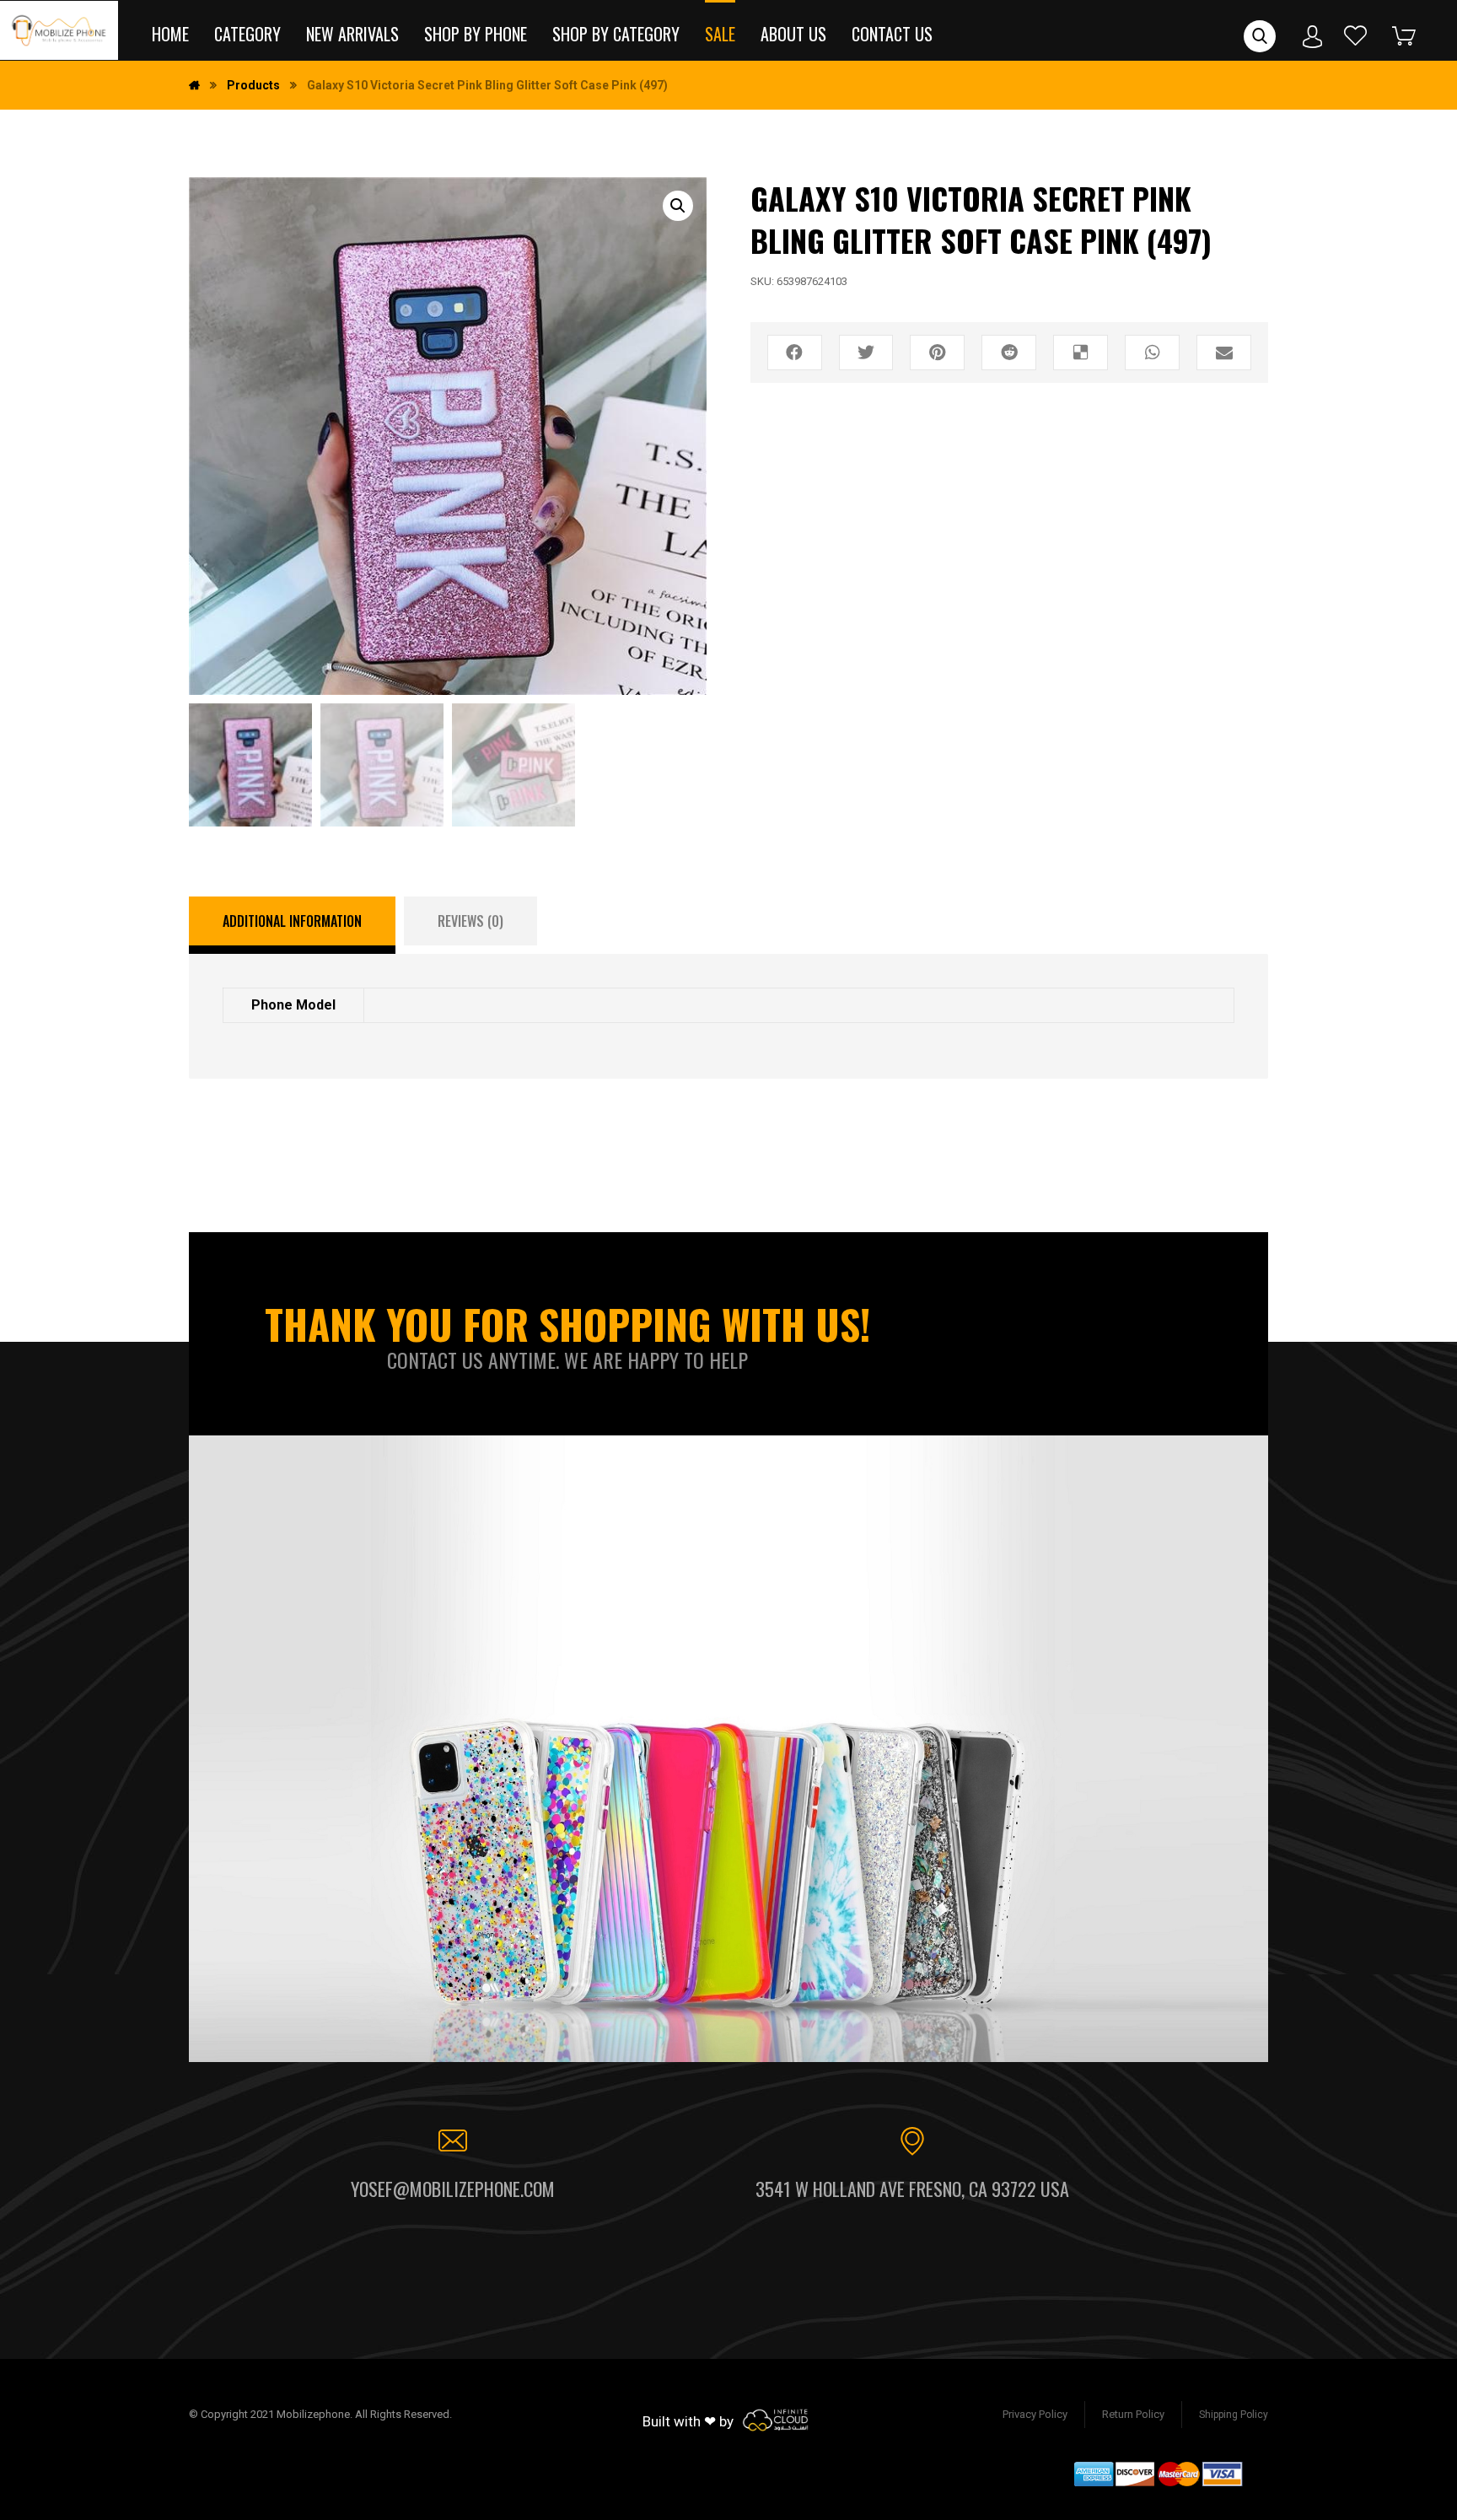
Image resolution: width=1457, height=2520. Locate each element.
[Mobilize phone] (59, 30)
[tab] (292, 925)
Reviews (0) (470, 921)
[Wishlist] (1356, 35)
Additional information (292, 921)
